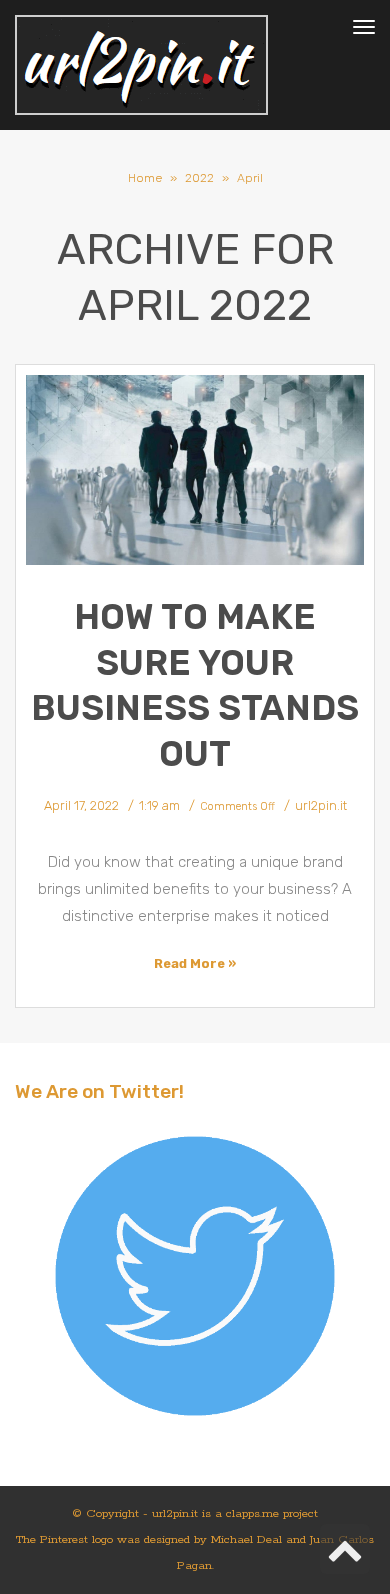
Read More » (195, 963)
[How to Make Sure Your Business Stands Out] (195, 470)
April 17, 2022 (81, 805)
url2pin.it (321, 805)
